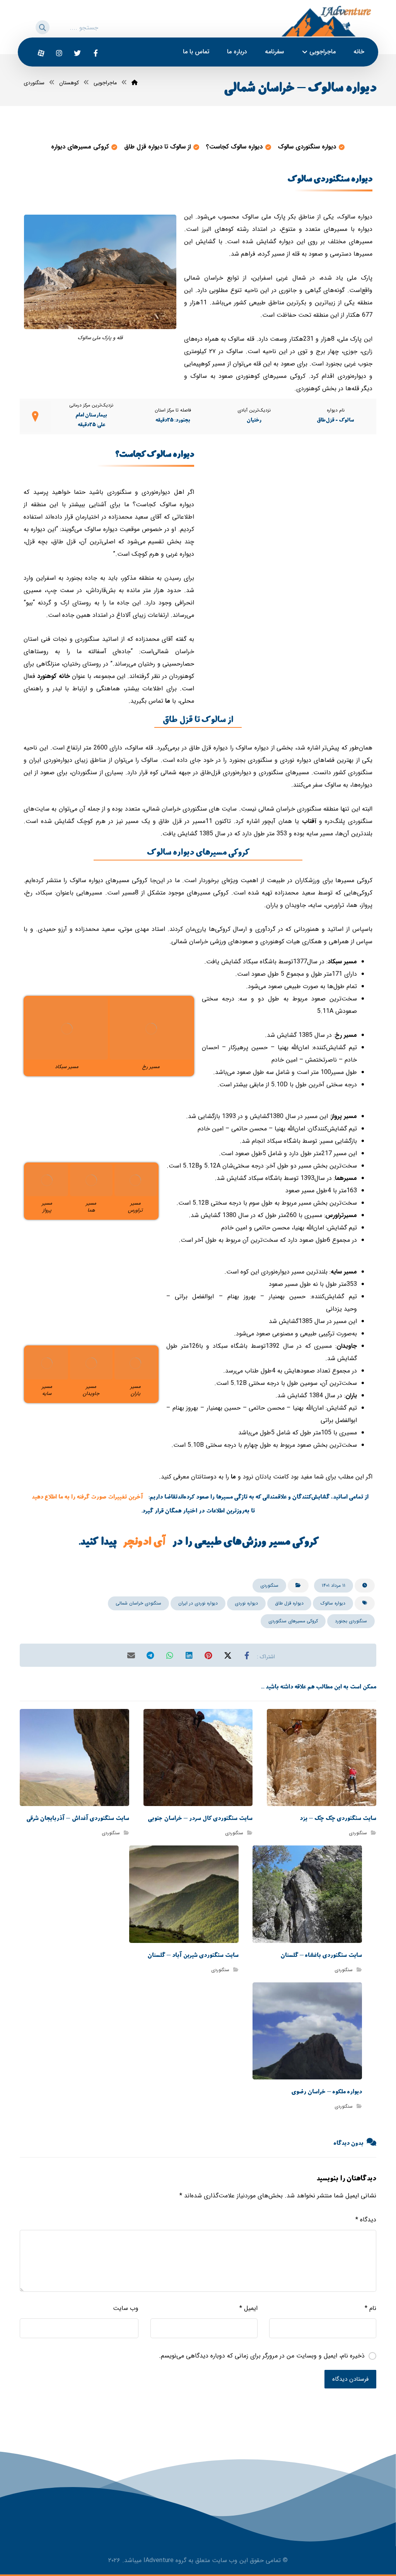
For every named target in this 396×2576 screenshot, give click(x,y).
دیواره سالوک (333, 1603)
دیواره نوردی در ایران (198, 1603)
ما (168, 701)
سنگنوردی (269, 1585)
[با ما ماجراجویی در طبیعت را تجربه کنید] (326, 21)
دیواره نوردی (246, 1603)
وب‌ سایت (126, 2308)
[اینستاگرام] (59, 53)
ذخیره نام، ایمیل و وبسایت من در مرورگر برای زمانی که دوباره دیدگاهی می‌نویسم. (262, 2356)
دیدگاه (366, 2220)
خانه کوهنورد (53, 676)
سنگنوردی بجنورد (351, 1621)
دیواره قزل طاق (289, 1603)
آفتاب (309, 821)
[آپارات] (41, 53)
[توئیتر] (77, 53)
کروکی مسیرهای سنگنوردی (293, 1621)
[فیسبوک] (96, 53)
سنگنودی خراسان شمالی (138, 1603)
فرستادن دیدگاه (350, 2379)
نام (370, 2308)
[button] (38, 26)
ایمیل (248, 2308)
